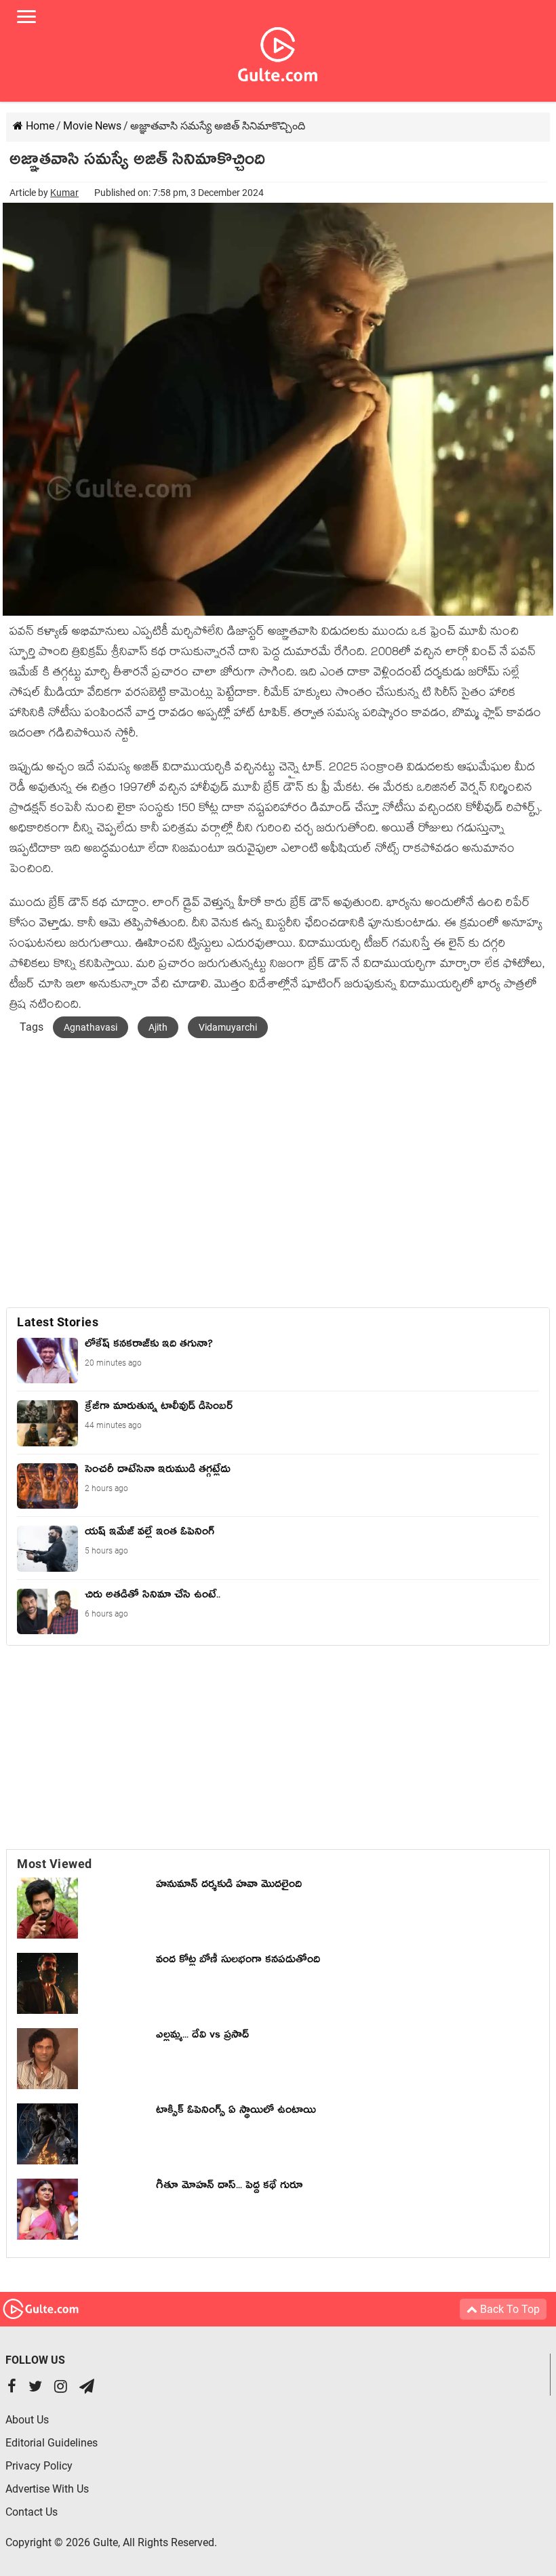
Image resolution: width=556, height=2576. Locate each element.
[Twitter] (35, 2388)
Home (39, 126)
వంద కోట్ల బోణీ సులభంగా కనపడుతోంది (238, 1962)
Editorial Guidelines (52, 2443)
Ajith (158, 1027)
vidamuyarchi (228, 1027)
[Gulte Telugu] (278, 52)
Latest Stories (58, 1322)
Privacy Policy (39, 2466)
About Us (27, 2420)
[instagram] (61, 2388)
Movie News (92, 126)
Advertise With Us (47, 2489)
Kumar (64, 193)
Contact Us (32, 2512)
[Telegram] (87, 2388)
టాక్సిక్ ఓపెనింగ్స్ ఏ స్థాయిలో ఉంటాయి (236, 2112)
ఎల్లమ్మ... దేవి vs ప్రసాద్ (202, 2037)
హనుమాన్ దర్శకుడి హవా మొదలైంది (229, 1886)
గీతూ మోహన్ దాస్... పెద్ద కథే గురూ (229, 2187)
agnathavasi (91, 1027)
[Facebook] (12, 2388)
